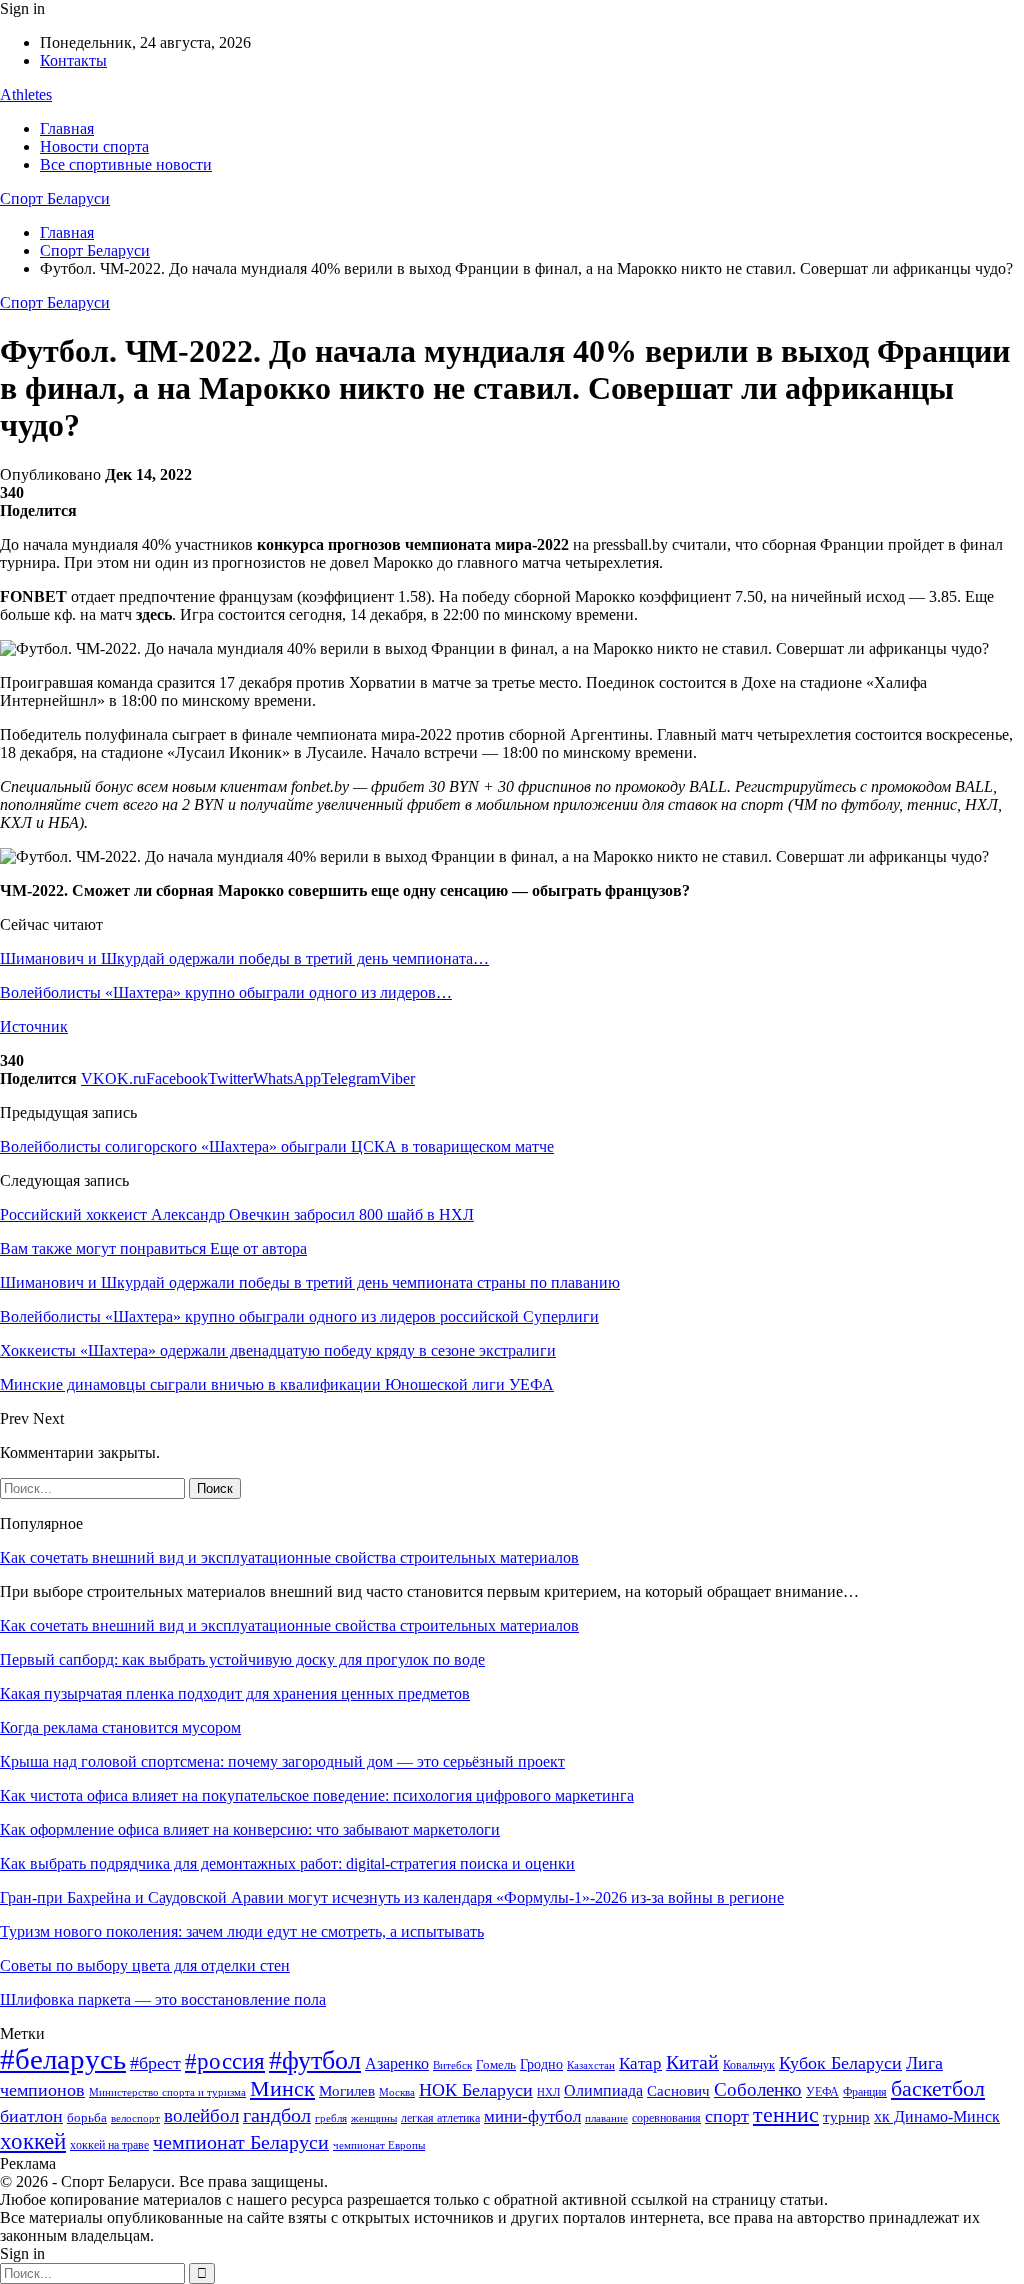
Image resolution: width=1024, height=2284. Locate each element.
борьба (87, 2117)
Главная (67, 128)
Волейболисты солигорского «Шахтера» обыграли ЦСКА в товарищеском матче (277, 1146)
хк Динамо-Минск (937, 2116)
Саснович (678, 2091)
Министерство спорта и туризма (167, 2092)
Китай (692, 2062)
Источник (34, 1026)
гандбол (277, 2115)
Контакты (73, 60)
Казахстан (591, 2065)
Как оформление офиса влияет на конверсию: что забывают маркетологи (250, 1829)
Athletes (26, 94)
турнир (846, 2117)
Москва (397, 2092)
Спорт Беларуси (55, 198)
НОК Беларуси (476, 2090)
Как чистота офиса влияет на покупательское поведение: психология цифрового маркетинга (317, 1795)
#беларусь (63, 2059)
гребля (331, 2118)
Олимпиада (603, 2090)
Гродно (541, 2064)
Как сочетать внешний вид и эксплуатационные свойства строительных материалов (289, 1557)
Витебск (452, 2065)
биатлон (31, 2116)
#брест (155, 2063)
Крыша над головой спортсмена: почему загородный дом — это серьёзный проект (282, 1761)
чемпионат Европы (379, 2145)
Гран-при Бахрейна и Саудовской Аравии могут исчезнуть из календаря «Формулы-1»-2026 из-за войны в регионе (392, 1897)
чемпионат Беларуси (241, 2142)
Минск (282, 2088)
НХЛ (548, 2092)
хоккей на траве (109, 2145)
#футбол (315, 2060)
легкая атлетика (440, 2118)
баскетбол (938, 2089)
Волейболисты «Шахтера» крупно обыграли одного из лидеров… (226, 992)
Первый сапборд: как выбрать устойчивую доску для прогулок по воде (242, 1659)
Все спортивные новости (126, 164)
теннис (786, 2114)
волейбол (201, 2115)
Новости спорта (94, 146)
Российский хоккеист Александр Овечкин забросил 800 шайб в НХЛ (237, 1214)
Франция (865, 2092)
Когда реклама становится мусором (120, 1727)
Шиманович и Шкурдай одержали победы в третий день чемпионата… (244, 958)
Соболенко (758, 2089)
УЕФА (822, 2092)
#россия (225, 2061)
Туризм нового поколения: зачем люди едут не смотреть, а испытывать (242, 1931)
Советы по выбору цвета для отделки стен (145, 1965)
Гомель (496, 2064)
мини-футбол (532, 2116)
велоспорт (135, 2118)
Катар (640, 2063)
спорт (727, 2116)
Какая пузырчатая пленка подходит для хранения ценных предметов (235, 1693)
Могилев (347, 2091)
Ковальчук (749, 2065)
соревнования (666, 2118)
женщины (374, 2118)
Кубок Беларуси (840, 2063)
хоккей (33, 2141)
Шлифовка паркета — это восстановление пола (163, 1999)
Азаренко (397, 2063)
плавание (606, 2118)
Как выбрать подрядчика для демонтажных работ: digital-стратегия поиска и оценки (287, 1863)
